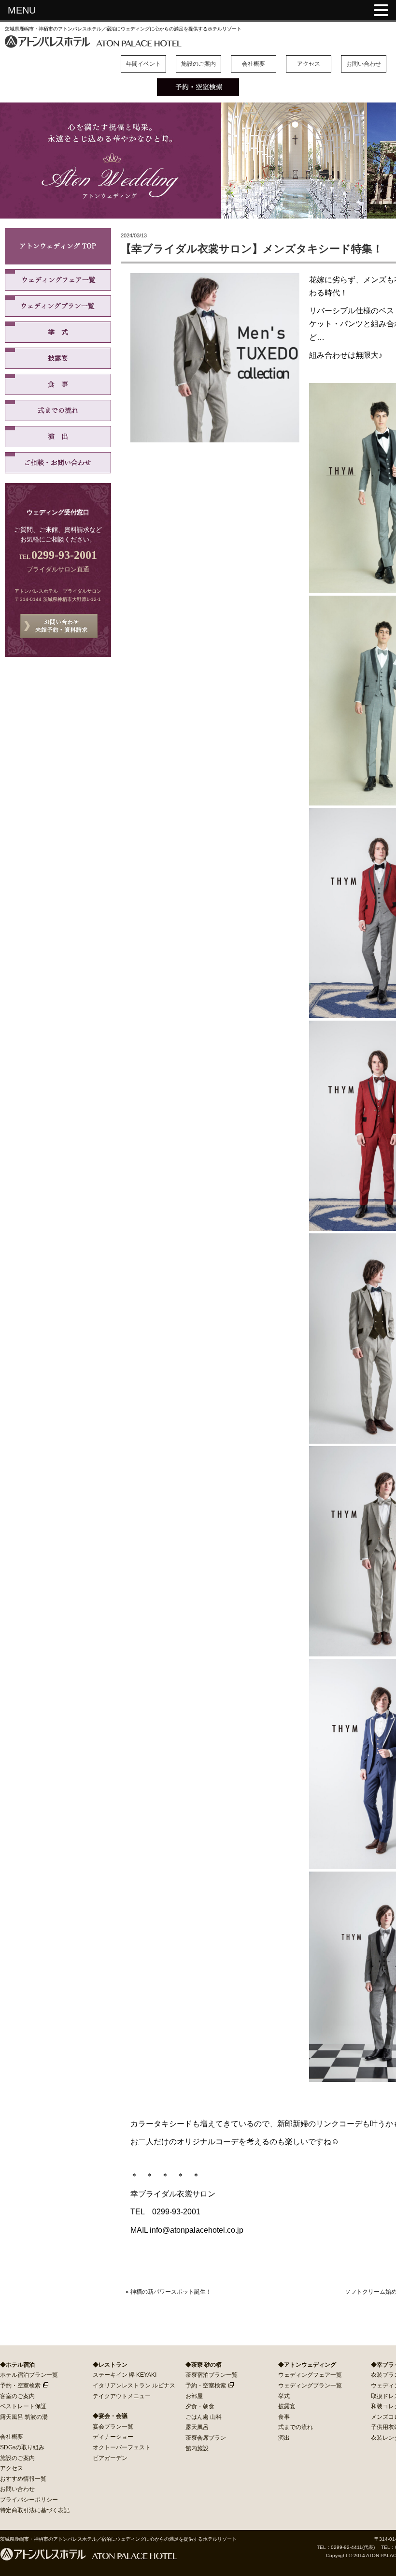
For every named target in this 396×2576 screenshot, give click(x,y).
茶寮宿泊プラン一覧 (212, 2375)
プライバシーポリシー (29, 2500)
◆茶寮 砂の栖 (204, 2365)
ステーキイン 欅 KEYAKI (125, 2375)
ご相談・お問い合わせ (58, 463)
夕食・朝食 (200, 2406)
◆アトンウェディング (307, 2365)
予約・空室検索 (20, 2386)
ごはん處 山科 (204, 2417)
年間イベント (143, 64)
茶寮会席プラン (206, 2438)
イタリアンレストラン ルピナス (134, 2386)
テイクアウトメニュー (122, 2396)
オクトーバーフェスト (122, 2447)
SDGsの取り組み (22, 2447)
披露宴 (58, 358)
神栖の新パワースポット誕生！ (171, 2292)
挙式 (58, 332)
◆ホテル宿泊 (17, 2365)
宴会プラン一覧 (113, 2427)
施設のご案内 (198, 64)
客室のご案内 (17, 2396)
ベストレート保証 (23, 2406)
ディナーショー (113, 2437)
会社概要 (254, 64)
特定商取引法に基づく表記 (35, 2510)
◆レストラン (110, 2365)
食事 (58, 384)
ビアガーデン (110, 2458)
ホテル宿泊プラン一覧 (29, 2375)
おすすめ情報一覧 (23, 2479)
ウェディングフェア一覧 (58, 280)
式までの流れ (58, 410)
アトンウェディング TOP (58, 246)
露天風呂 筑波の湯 (24, 2417)
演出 (58, 437)
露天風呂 (197, 2427)
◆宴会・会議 (110, 2416)
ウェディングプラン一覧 (58, 306)
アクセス (309, 64)
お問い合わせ (364, 64)
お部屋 (194, 2396)
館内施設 (197, 2448)
